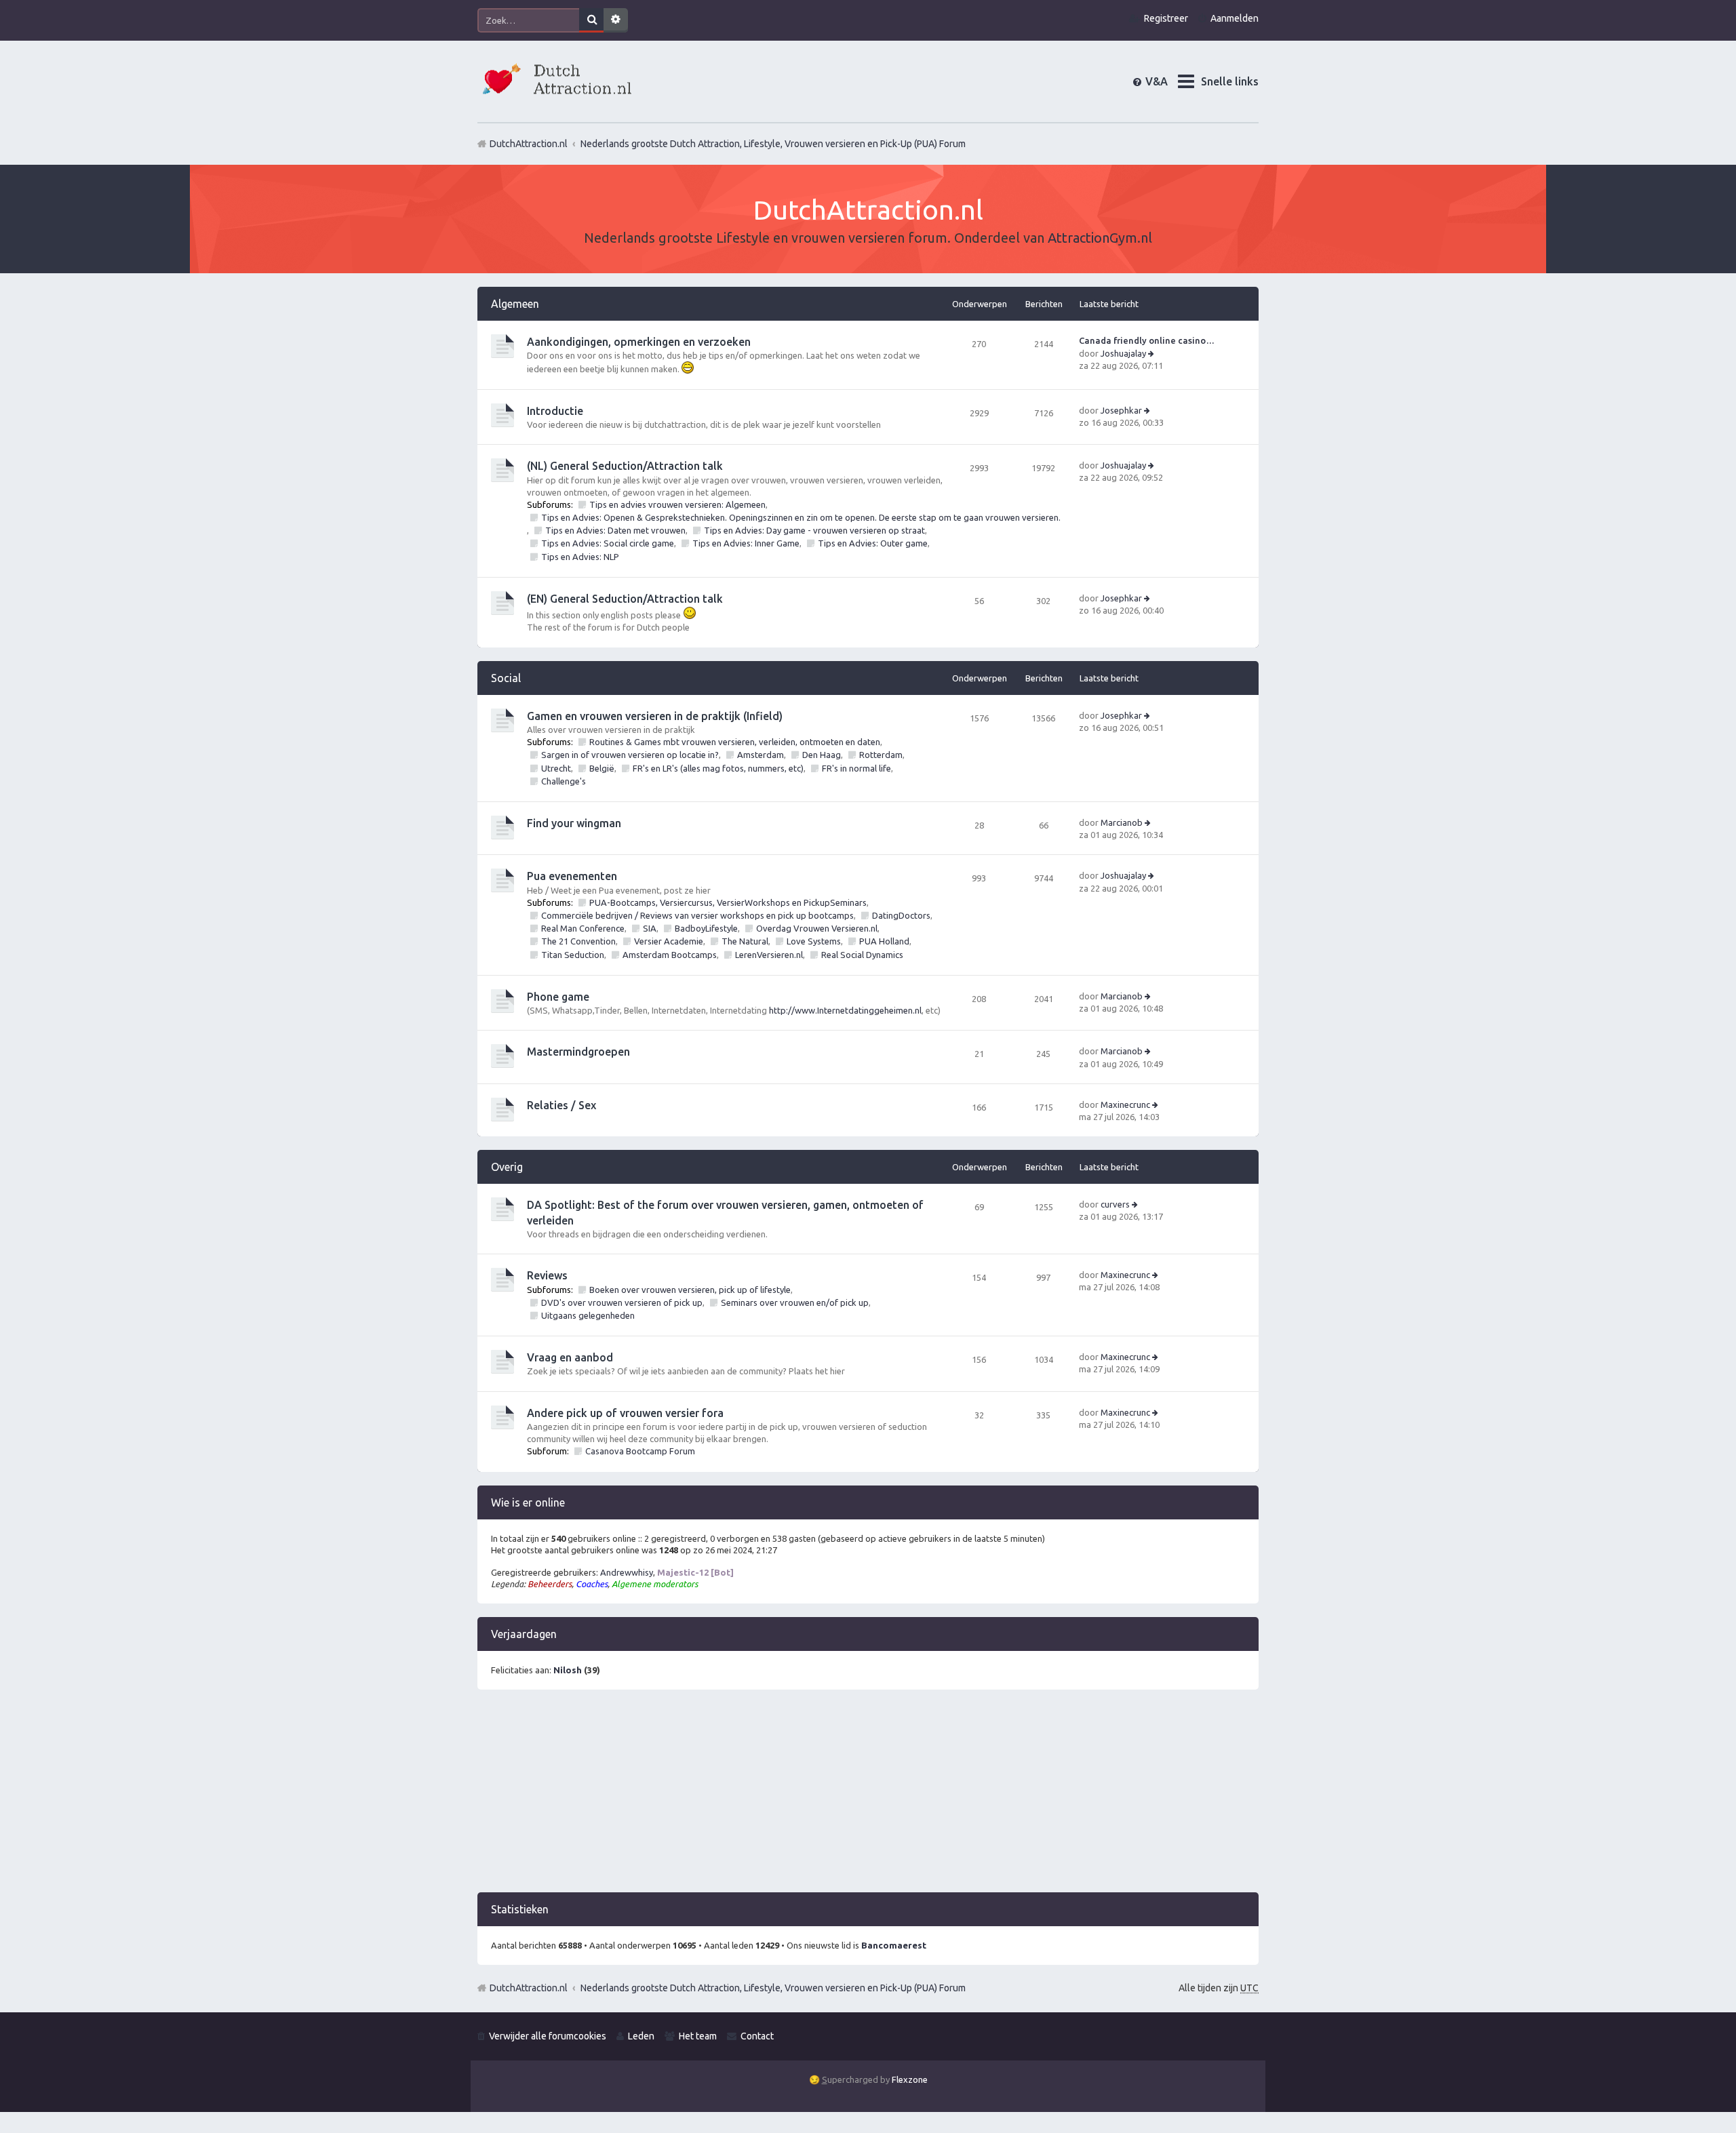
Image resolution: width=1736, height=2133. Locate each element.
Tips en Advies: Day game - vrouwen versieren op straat (814, 530)
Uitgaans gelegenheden (588, 1315)
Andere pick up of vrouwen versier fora (625, 1413)
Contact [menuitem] (757, 2036)
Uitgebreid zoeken (616, 20)
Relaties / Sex (561, 1105)
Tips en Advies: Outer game (873, 543)
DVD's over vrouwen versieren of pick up (622, 1302)
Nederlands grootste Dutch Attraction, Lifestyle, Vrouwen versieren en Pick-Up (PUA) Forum (773, 1988)
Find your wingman (574, 823)
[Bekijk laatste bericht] (1152, 353)
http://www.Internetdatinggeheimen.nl (845, 1010)
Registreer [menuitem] (1166, 18)
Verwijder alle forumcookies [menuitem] (548, 2036)
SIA (650, 928)
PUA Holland (884, 941)
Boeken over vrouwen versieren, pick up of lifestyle (690, 1290)
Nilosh (568, 1670)
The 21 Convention (578, 941)
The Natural (745, 941)
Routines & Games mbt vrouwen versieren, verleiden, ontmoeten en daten (735, 742)
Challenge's (564, 781)
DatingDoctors (901, 915)
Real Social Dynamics (862, 955)
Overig (507, 1167)
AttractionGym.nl (1100, 238)
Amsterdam (761, 755)
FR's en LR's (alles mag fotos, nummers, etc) (718, 768)
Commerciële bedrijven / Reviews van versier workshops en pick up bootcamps (697, 915)
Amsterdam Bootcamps (670, 955)
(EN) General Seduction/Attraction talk (625, 599)
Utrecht (556, 768)
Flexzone (910, 2079)
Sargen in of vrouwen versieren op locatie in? (630, 755)
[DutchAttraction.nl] (555, 81)
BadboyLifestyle (706, 928)
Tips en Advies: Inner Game (746, 543)
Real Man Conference (583, 928)
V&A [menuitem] (1167, 81)
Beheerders (550, 1584)
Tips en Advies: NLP (580, 557)
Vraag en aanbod (570, 1357)
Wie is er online (528, 1502)
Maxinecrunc (1125, 1104)
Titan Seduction (573, 955)
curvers (1115, 1204)
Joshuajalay (1123, 353)
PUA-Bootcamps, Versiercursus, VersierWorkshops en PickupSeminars (728, 902)
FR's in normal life (856, 768)
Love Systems (814, 941)
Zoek (591, 20)
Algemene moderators (655, 1584)
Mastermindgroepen (578, 1052)
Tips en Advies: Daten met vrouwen (615, 530)
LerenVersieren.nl (769, 955)
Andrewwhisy (627, 1572)
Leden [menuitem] (641, 2036)
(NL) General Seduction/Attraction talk (625, 466)
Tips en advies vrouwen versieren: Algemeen (677, 504)
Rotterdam (881, 755)
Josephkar (1121, 410)
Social (506, 678)
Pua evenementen (572, 876)
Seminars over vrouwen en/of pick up (795, 1302)
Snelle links (1230, 81)
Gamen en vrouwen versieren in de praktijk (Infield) (655, 716)
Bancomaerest (894, 1945)
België (602, 768)
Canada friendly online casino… (1147, 340)
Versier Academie (669, 941)
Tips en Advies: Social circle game (608, 543)
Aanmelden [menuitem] (1235, 18)
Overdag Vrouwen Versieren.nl (817, 928)
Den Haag (822, 755)
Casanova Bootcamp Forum (640, 1451)
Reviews (547, 1275)
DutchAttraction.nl (529, 1988)
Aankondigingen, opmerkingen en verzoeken (639, 342)
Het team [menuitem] (698, 2036)
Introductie (555, 411)
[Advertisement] (868, 1797)
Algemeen (515, 304)
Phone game (558, 997)
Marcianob (1122, 822)
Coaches (592, 1584)
